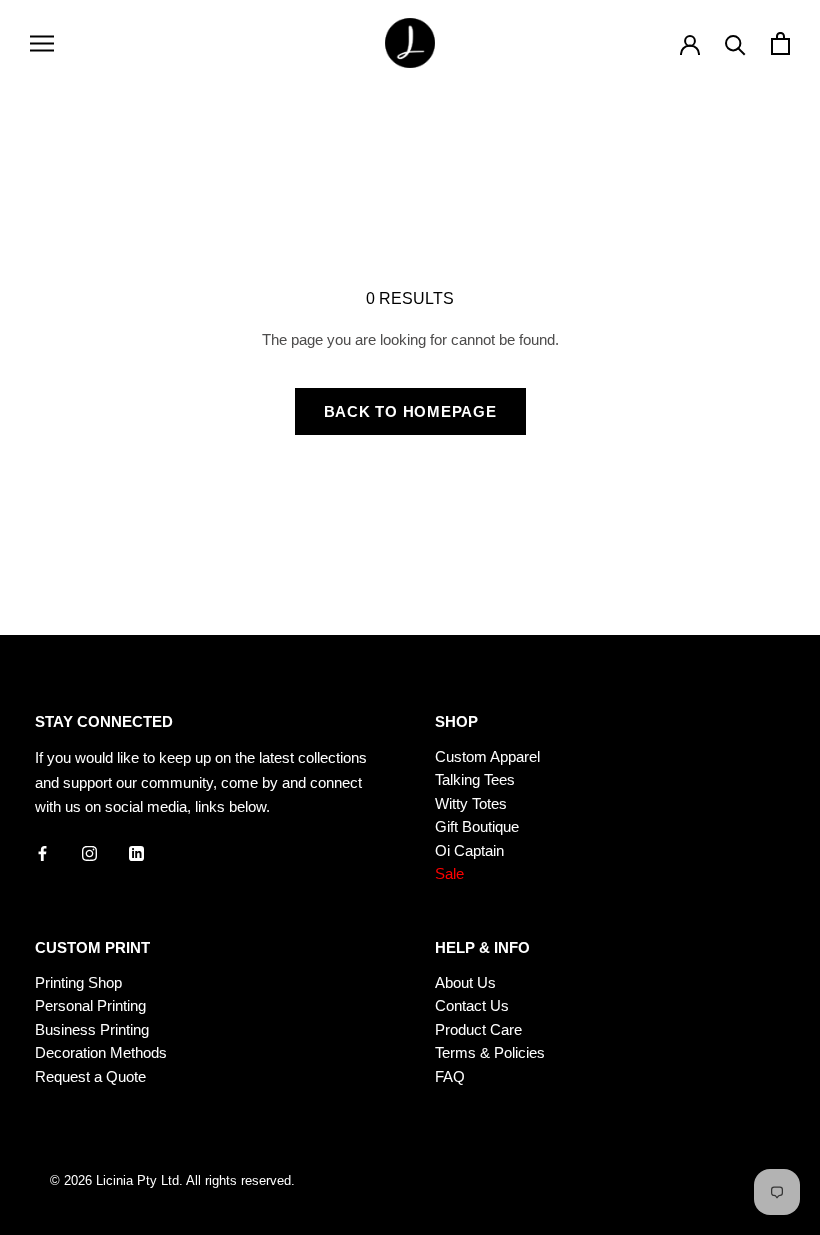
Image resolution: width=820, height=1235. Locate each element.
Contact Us (472, 1005)
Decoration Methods (101, 1052)
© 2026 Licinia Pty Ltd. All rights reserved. (172, 1180)
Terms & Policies (490, 1052)
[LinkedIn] (136, 852)
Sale (449, 873)
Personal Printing (90, 1005)
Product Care (478, 1029)
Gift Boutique (477, 826)
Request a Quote (90, 1076)
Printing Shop (78, 982)
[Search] (735, 43)
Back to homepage (410, 411)
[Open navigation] (42, 43)
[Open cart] (780, 43)
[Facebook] (42, 852)
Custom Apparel (487, 756)
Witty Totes (471, 803)
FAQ (450, 1076)
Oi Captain (469, 850)
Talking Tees (475, 779)
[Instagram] (89, 852)
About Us (465, 982)
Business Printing (92, 1029)
